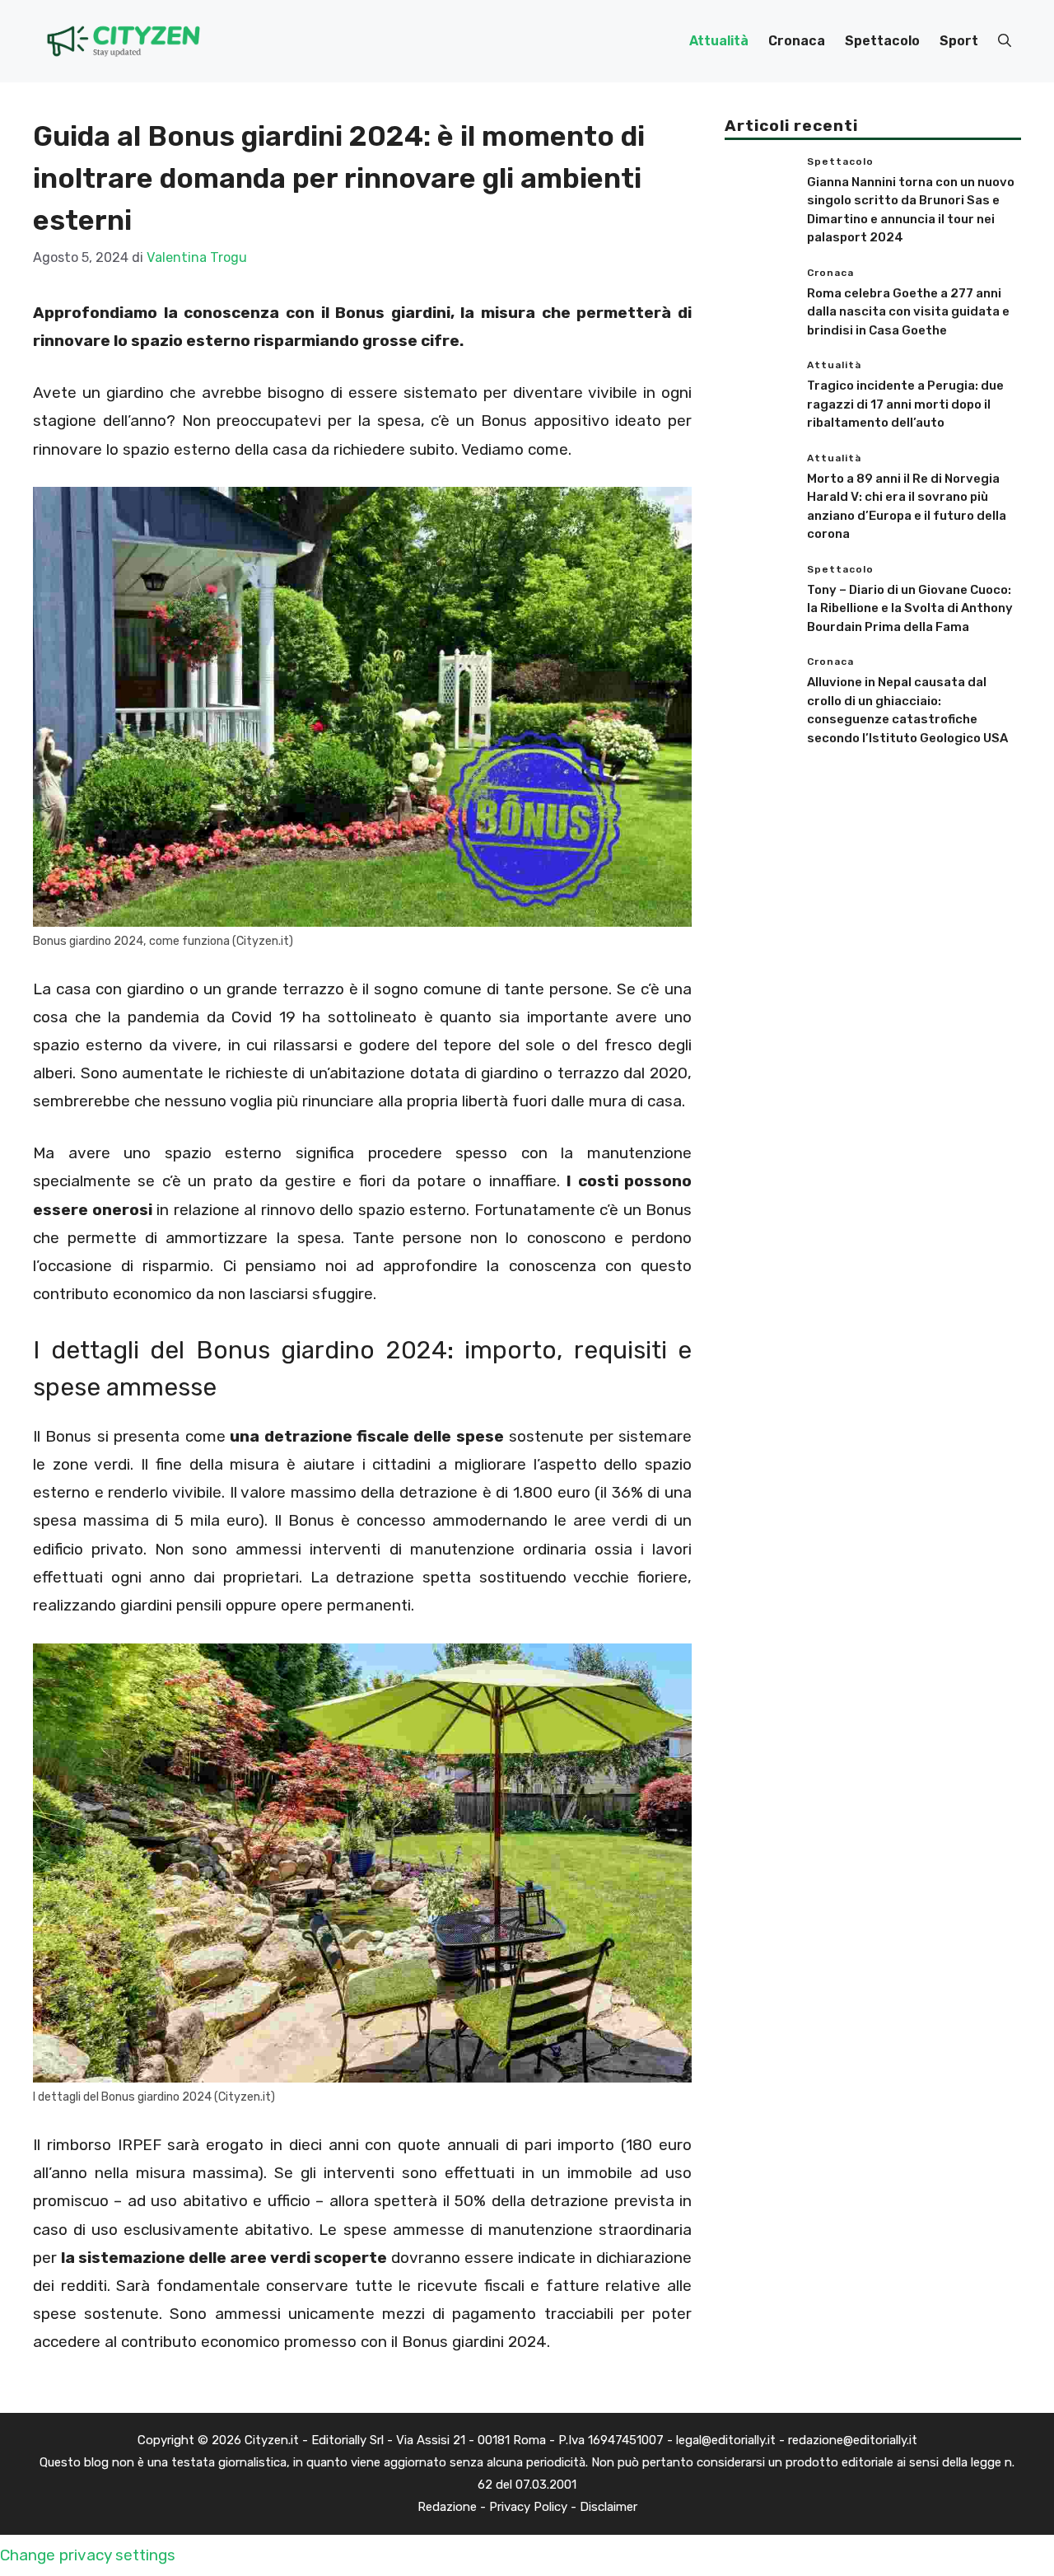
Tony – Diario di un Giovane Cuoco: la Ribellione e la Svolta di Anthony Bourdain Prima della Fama (910, 608)
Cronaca (797, 41)
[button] (1005, 41)
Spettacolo (882, 41)
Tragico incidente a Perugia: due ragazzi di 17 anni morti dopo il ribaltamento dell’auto (905, 404)
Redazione (447, 2507)
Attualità (719, 41)
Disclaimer (609, 2507)
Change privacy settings (88, 2555)
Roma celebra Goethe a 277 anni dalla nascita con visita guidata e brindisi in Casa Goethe (908, 312)
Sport (959, 41)
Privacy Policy (528, 2507)
